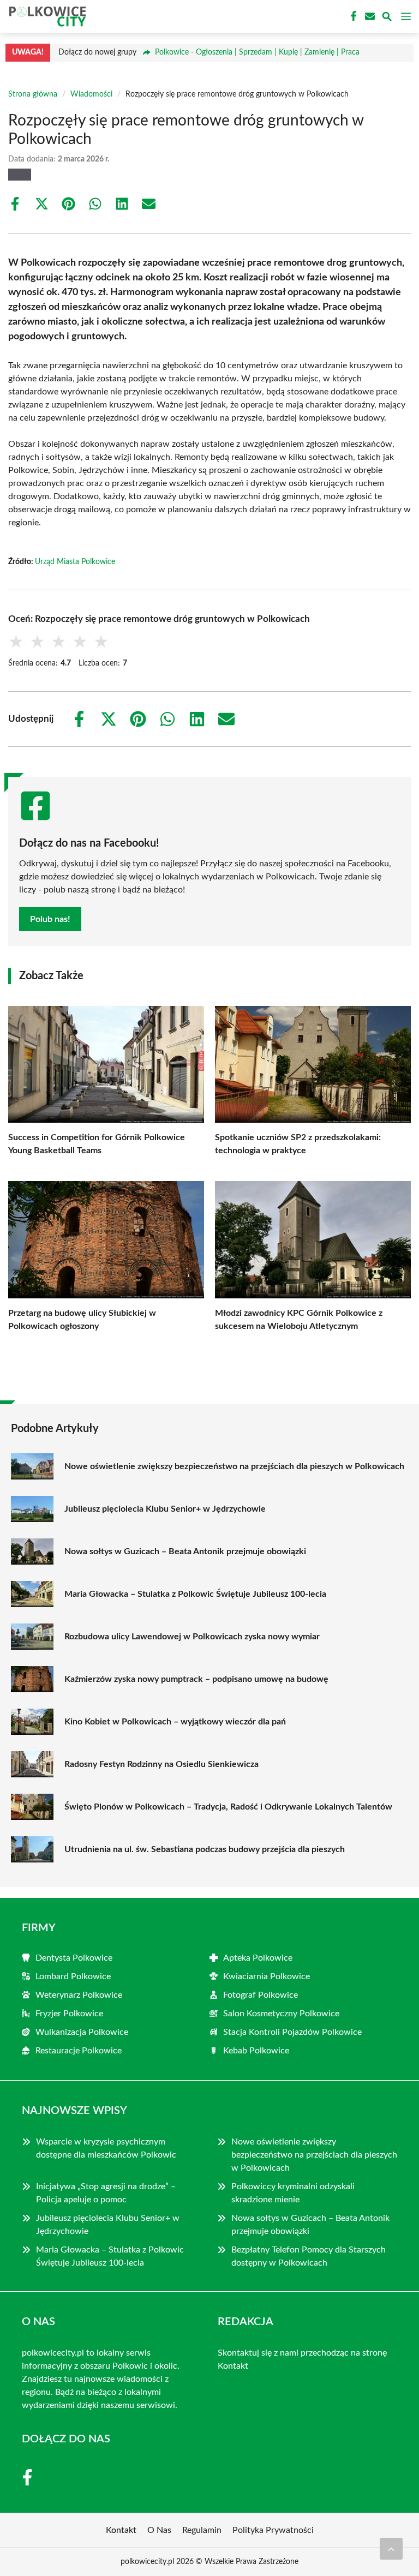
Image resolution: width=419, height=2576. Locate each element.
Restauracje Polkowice (79, 2051)
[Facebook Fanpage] (352, 16)
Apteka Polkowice (258, 1958)
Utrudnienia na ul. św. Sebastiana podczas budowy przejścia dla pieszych (205, 1849)
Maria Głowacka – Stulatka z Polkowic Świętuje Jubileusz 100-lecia (195, 1594)
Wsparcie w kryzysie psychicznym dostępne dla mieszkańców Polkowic (106, 2148)
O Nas (159, 2530)
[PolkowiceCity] (46, 16)
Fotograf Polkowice (261, 1995)
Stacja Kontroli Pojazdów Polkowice (292, 2032)
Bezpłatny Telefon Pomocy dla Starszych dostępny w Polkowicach (309, 2256)
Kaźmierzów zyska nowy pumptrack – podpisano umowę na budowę (196, 1679)
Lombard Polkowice (73, 1976)
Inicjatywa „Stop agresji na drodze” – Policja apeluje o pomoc (106, 2193)
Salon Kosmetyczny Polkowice (281, 2014)
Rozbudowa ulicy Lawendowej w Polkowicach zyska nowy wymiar (192, 1637)
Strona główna (33, 94)
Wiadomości (91, 94)
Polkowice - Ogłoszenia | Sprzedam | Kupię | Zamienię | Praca (257, 52)
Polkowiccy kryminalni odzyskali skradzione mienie (293, 2193)
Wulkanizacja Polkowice (82, 2032)
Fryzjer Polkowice (69, 2014)
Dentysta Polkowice (74, 1958)
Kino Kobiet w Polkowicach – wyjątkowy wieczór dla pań (175, 1722)
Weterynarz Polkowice (79, 1995)
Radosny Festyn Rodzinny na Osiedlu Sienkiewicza (161, 1764)
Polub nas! (50, 919)
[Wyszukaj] (387, 18)
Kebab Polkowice (256, 2051)
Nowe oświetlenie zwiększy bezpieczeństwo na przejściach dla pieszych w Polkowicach (234, 1466)
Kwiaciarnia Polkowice (267, 1976)
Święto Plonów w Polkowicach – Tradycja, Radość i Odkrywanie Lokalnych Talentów (228, 1807)
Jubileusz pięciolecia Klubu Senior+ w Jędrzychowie (165, 1509)
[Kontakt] (369, 16)
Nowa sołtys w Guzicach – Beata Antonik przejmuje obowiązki (185, 1551)
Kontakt (233, 2366)
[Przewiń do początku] (391, 2549)
